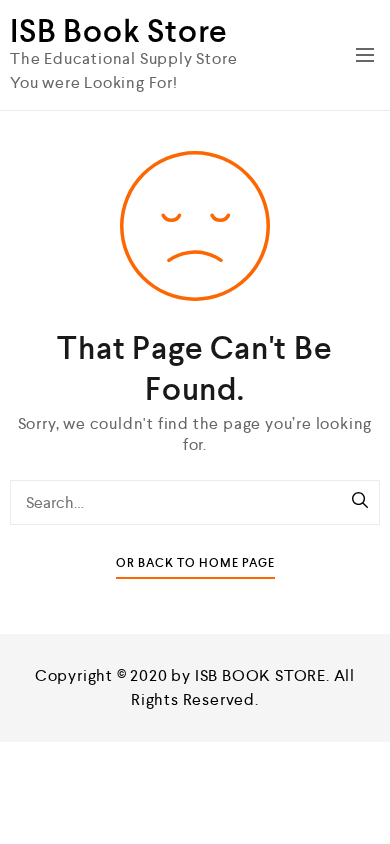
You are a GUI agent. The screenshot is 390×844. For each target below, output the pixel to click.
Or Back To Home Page (195, 563)
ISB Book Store (119, 31)
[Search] (360, 502)
